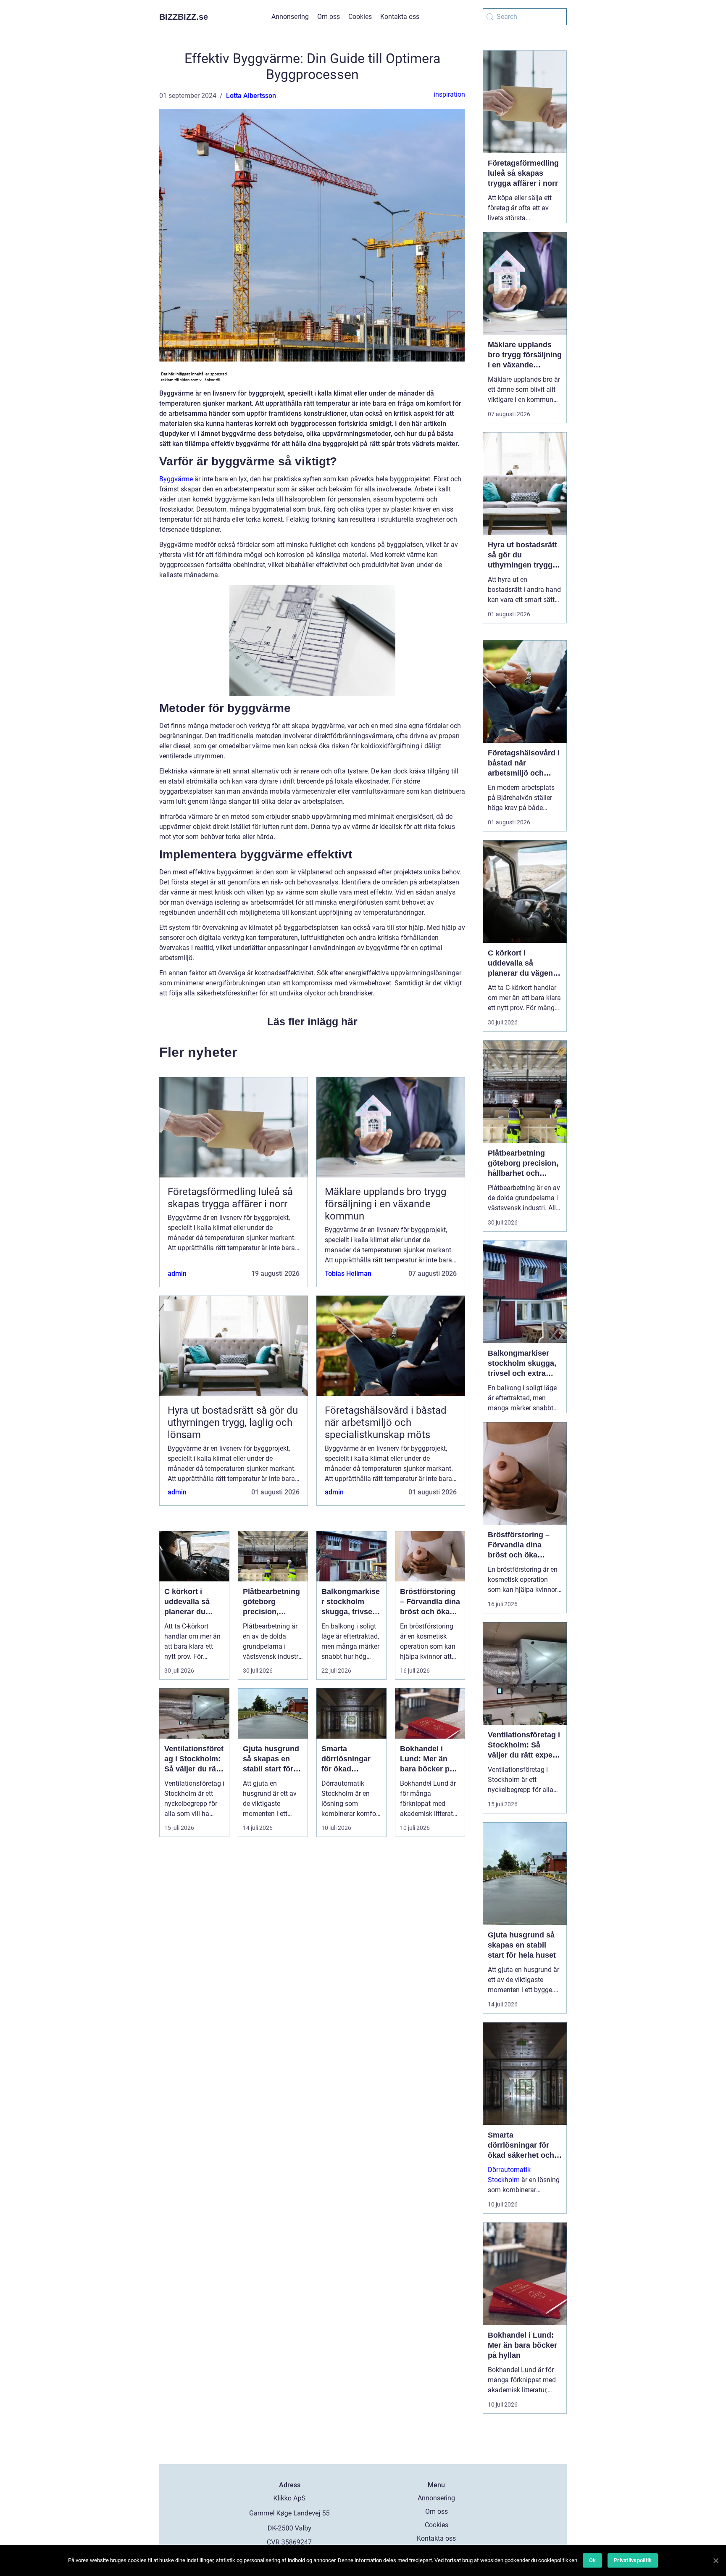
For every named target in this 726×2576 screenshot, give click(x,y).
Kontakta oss (400, 17)
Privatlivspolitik (633, 2560)
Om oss (329, 17)
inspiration (449, 94)
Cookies (360, 17)
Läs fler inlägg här (312, 1021)
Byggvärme (176, 479)
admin (177, 1273)
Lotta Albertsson (251, 96)
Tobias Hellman (348, 1273)
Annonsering (290, 17)
